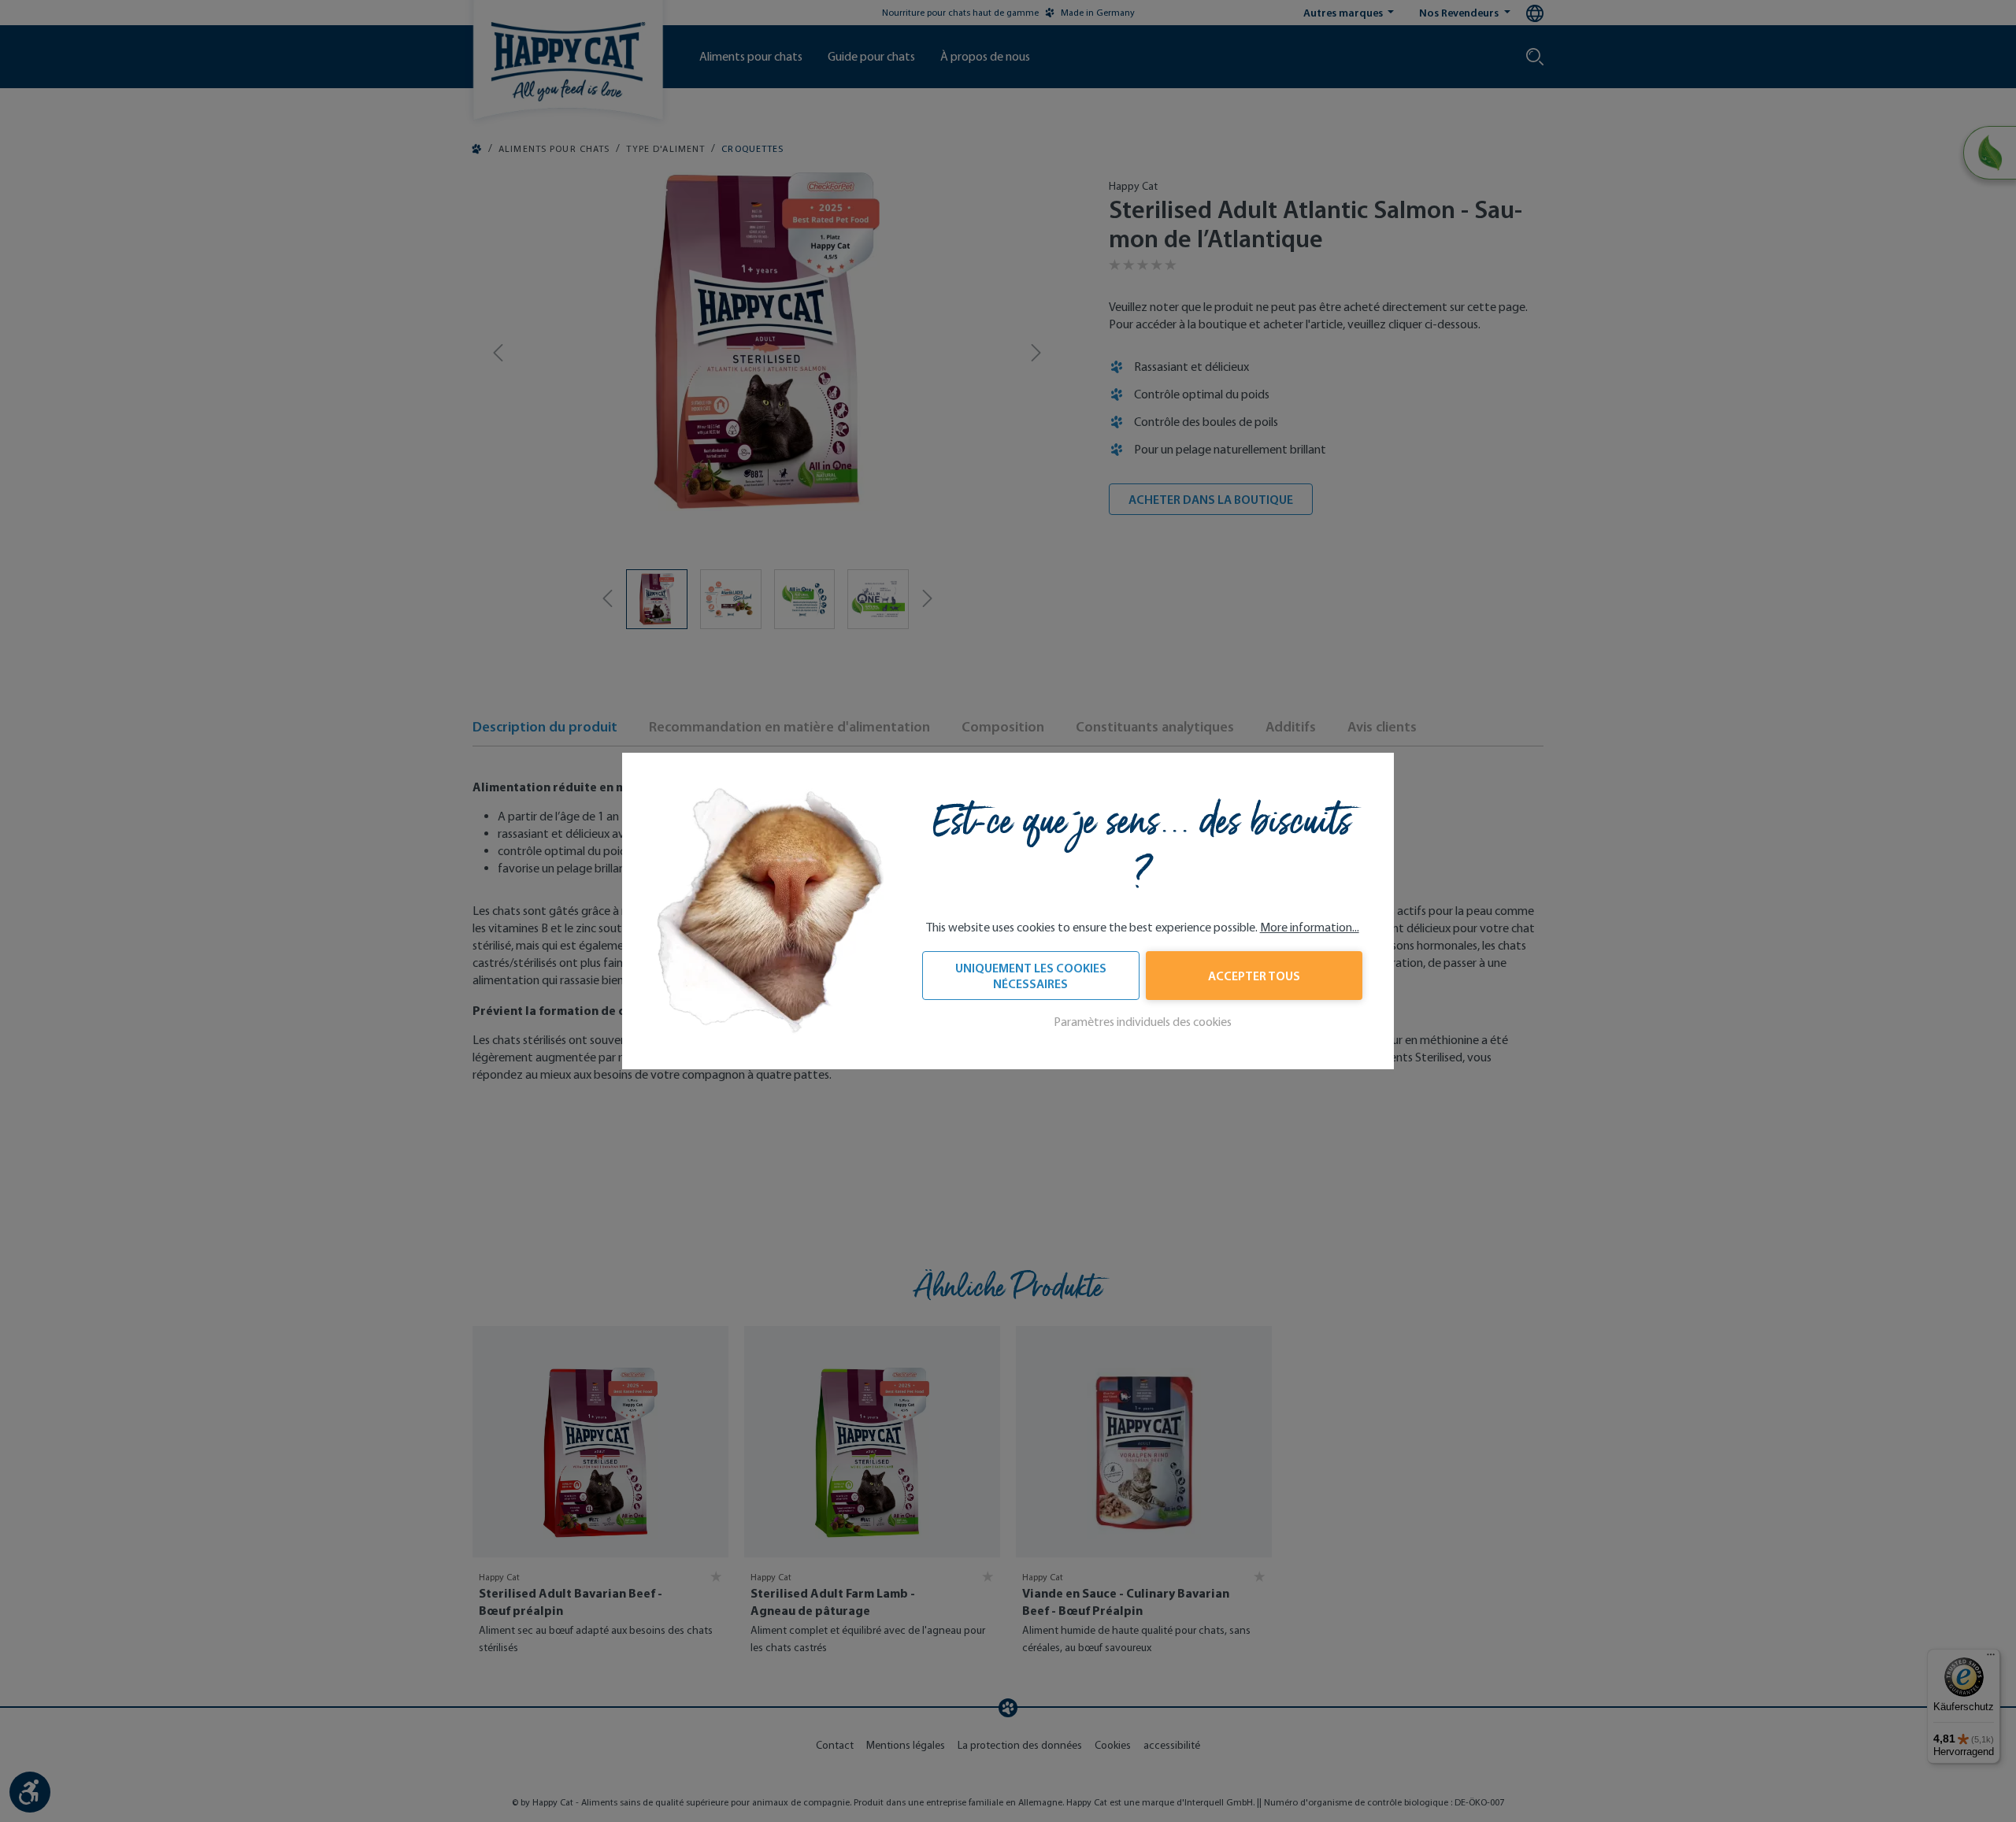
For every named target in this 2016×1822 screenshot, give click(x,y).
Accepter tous (1254, 976)
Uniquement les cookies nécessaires (1031, 976)
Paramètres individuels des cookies (1143, 1022)
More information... (1310, 927)
